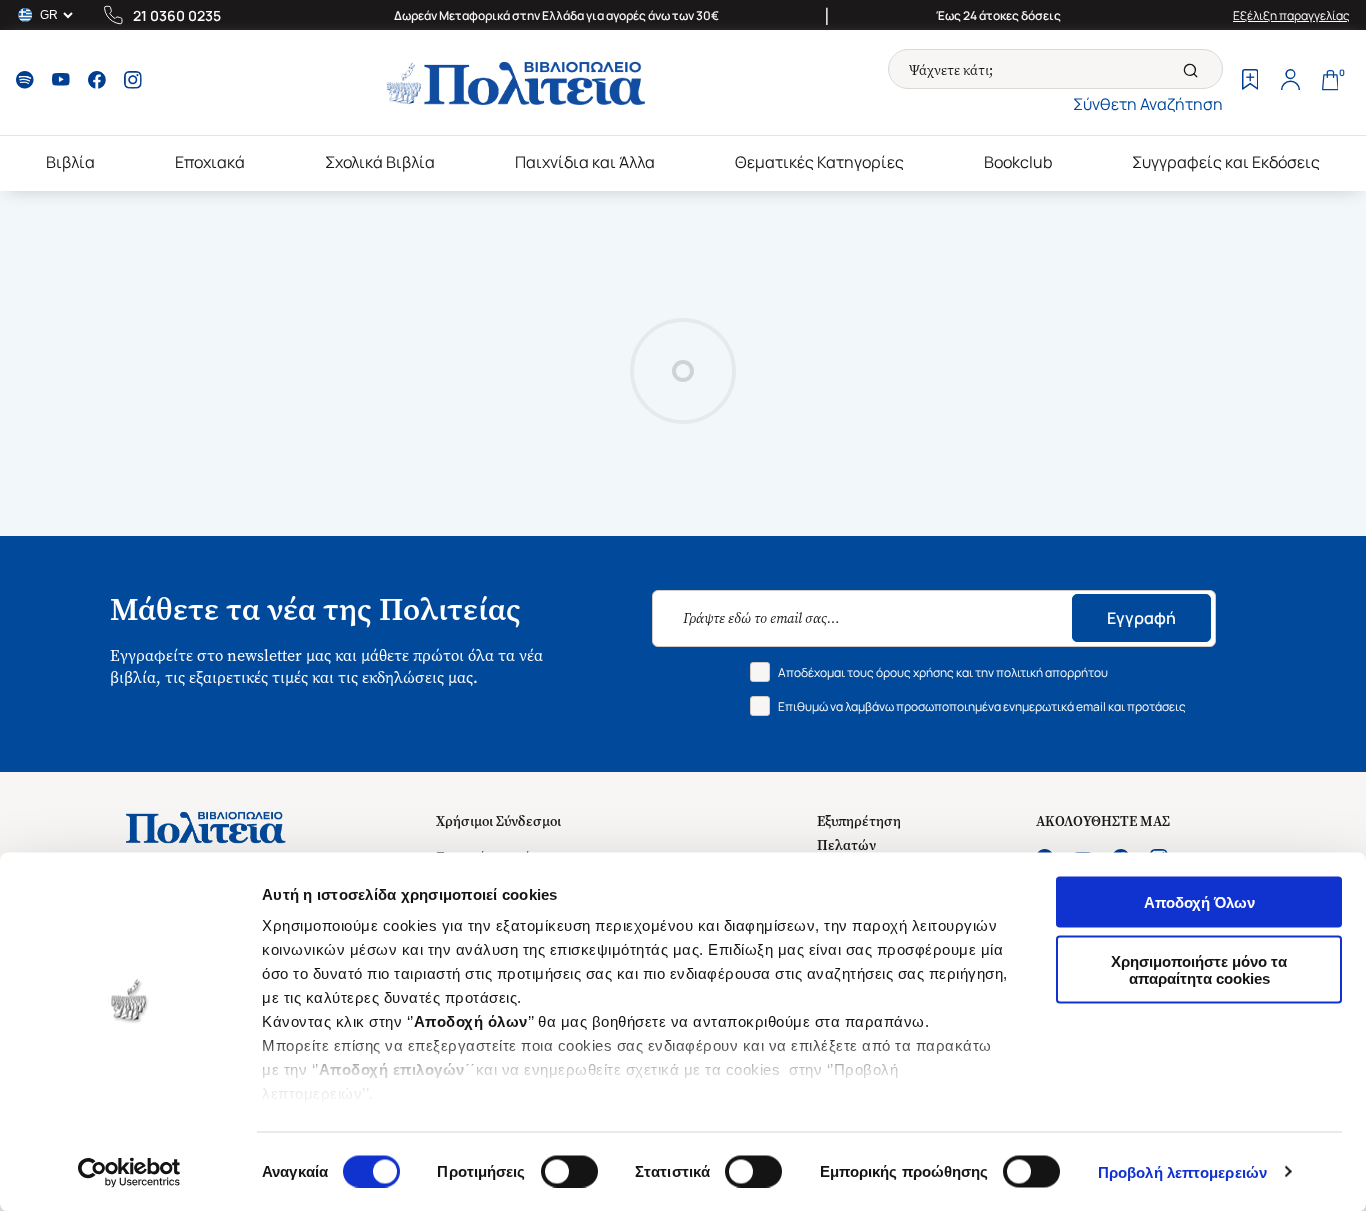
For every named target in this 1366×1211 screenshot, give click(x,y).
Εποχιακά (210, 162)
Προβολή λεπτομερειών (1182, 1171)
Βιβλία (70, 162)
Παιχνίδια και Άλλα (585, 162)
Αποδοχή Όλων (1199, 902)
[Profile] (1290, 82)
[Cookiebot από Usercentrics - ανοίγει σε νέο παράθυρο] (129, 1172)
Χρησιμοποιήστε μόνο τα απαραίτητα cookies (1199, 969)
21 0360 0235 (177, 15)
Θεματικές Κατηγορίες (819, 162)
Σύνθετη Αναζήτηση (1148, 104)
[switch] (569, 1171)
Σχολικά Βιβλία (380, 162)
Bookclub (1018, 162)
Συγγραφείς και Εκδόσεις (1226, 162)
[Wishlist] (1250, 82)
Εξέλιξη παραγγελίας (1291, 15)
